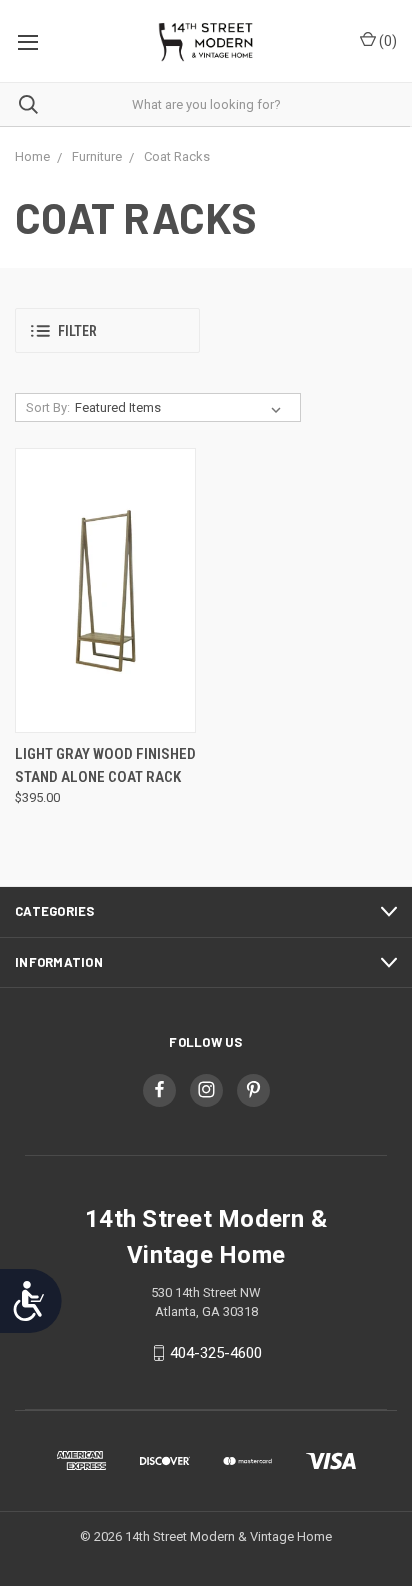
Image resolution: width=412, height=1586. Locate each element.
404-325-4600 (216, 1353)
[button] (107, 330)
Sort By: (48, 407)
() (386, 41)
